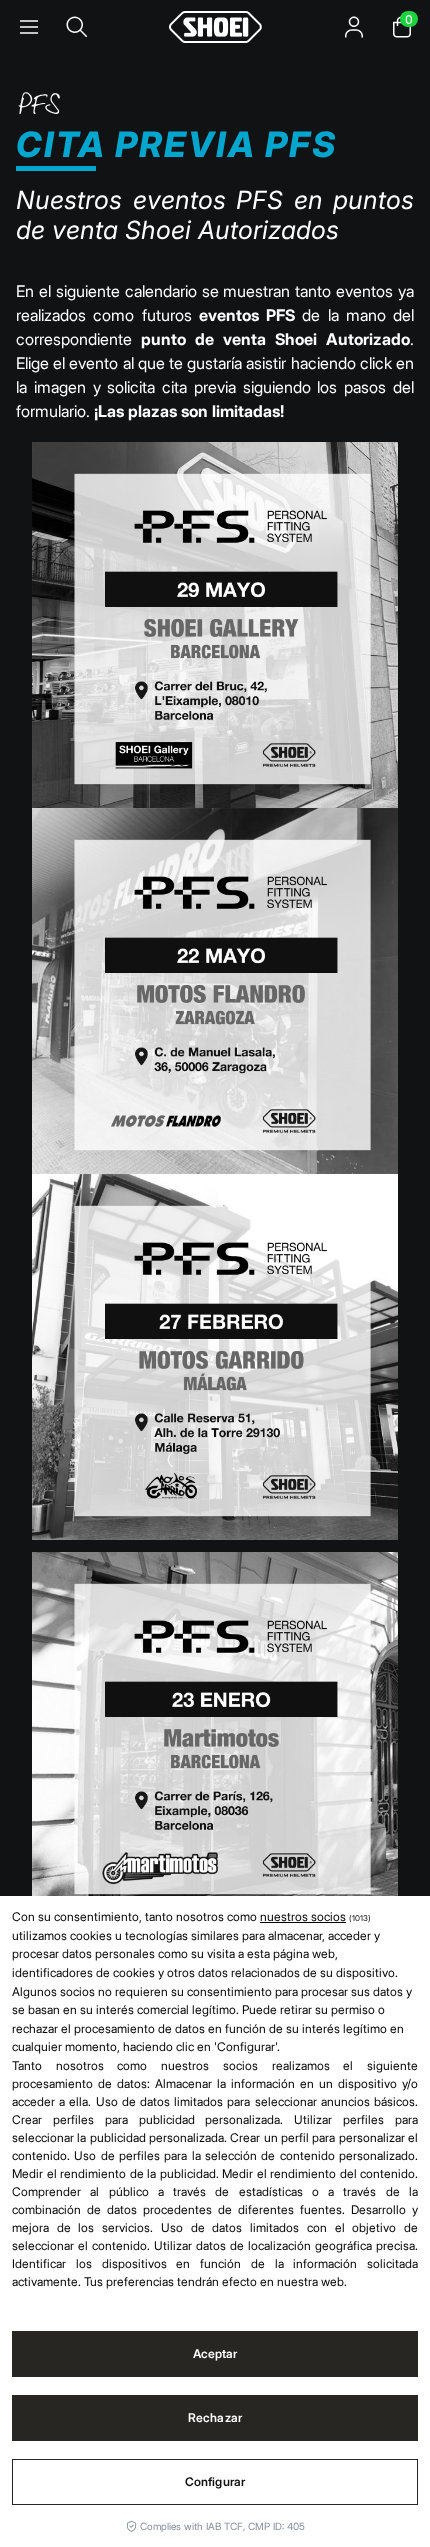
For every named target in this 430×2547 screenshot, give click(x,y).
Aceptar (215, 2353)
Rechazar (215, 2417)
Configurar (215, 2481)
